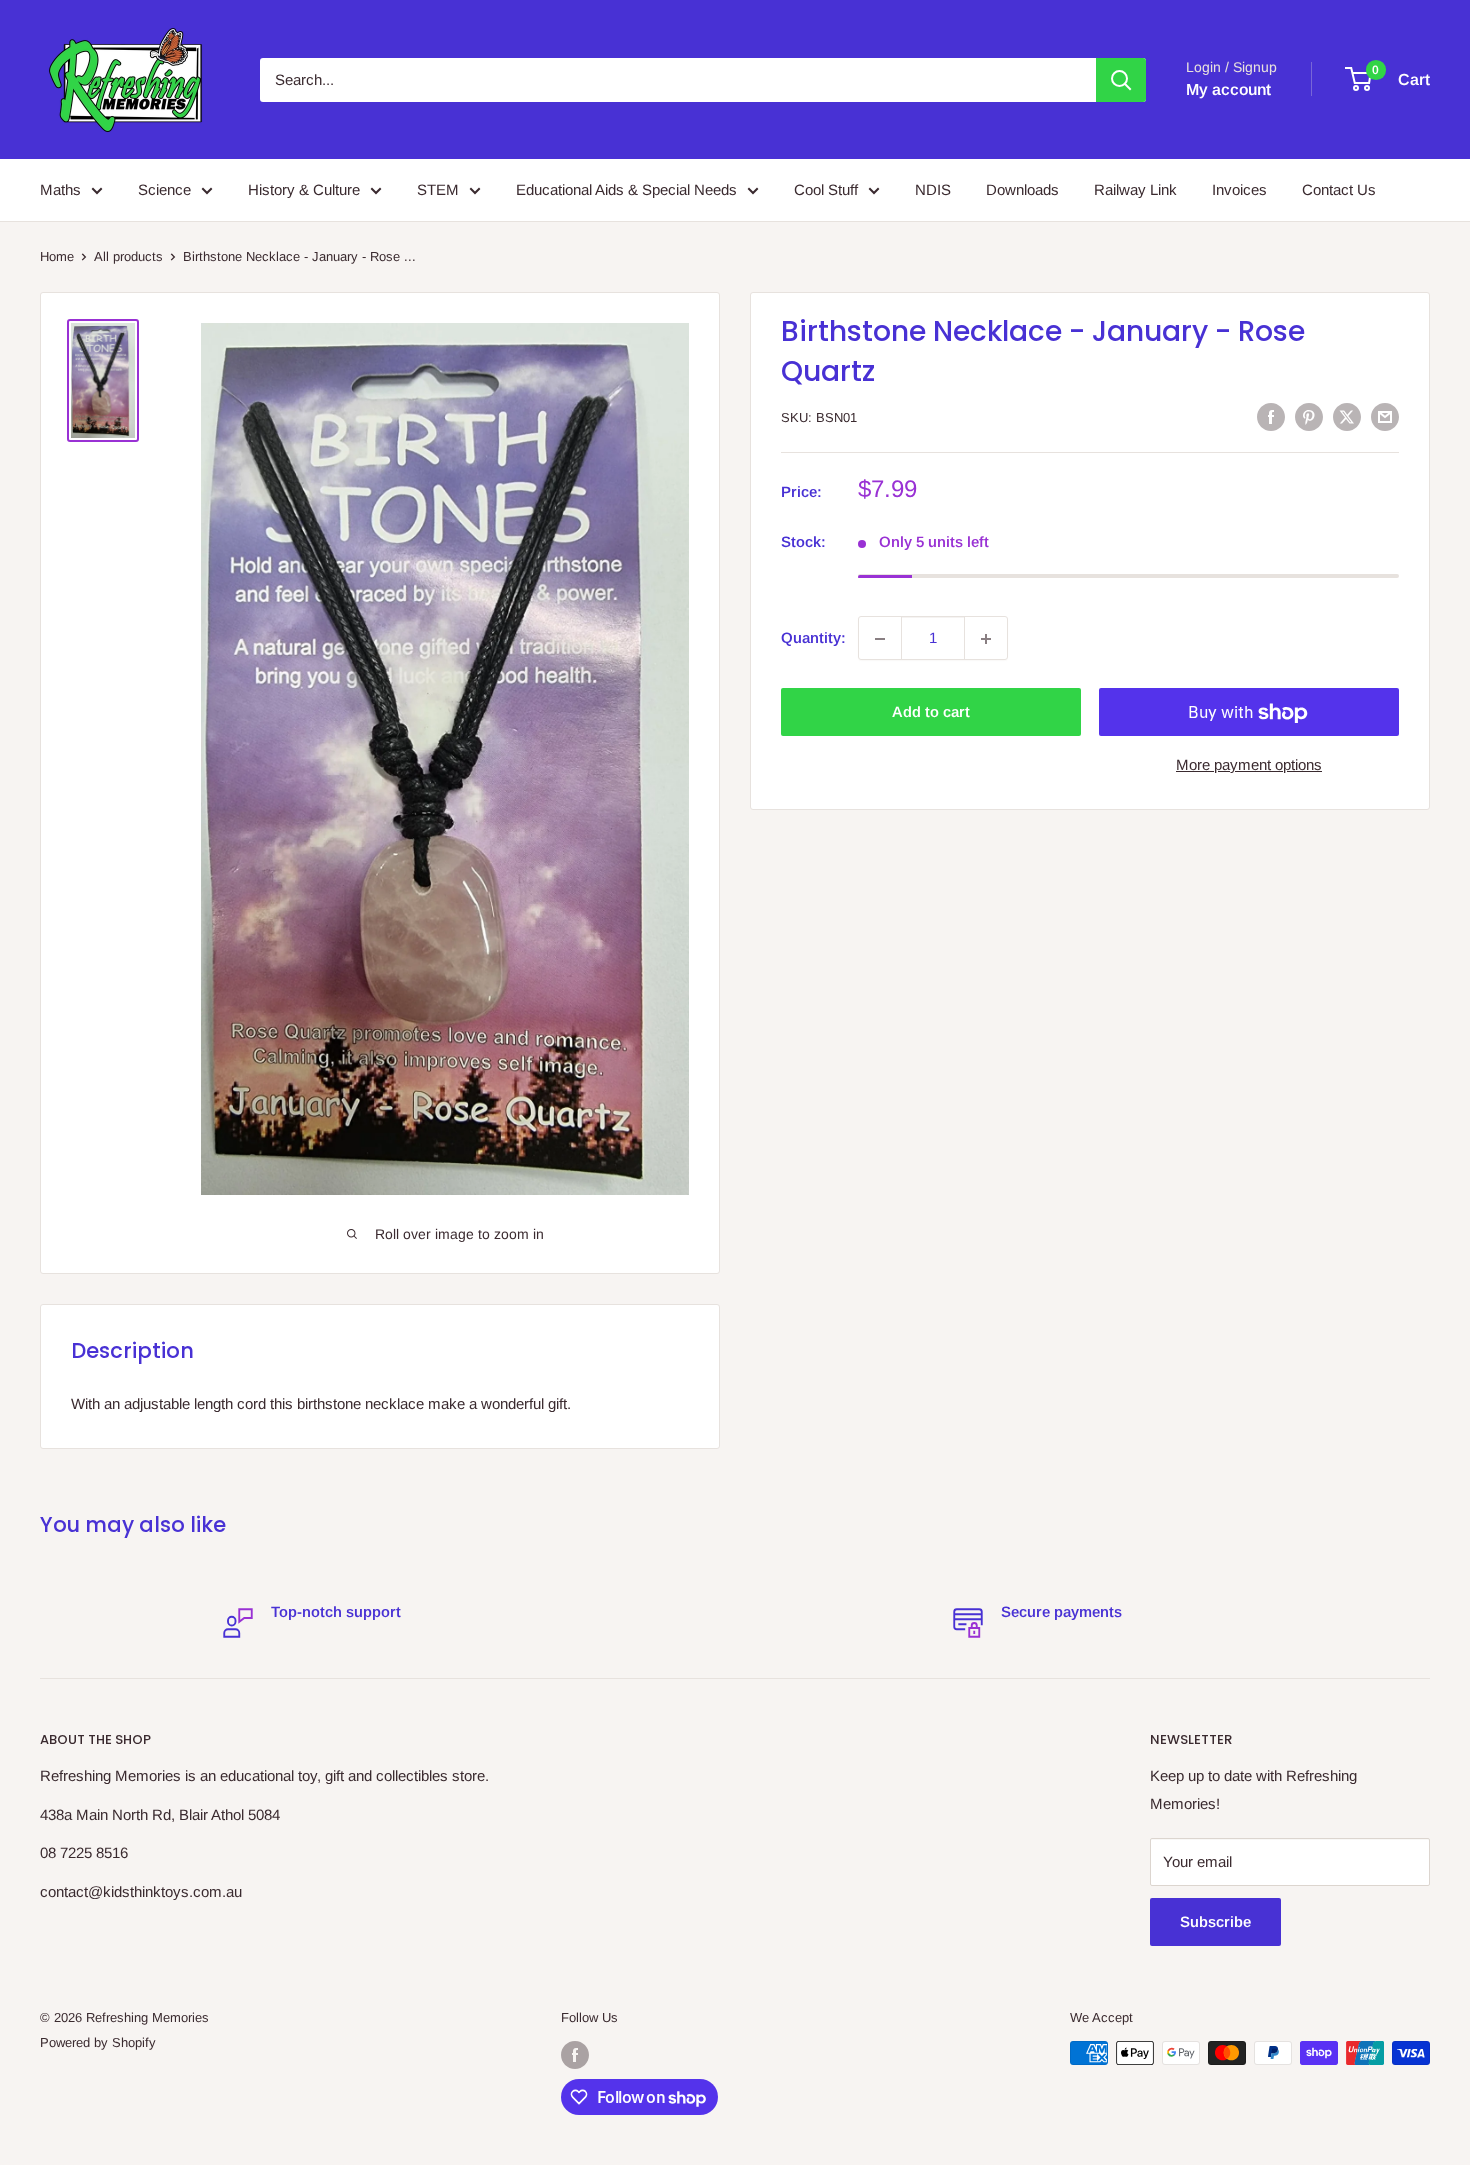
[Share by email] (1385, 416)
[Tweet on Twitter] (1347, 416)
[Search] (1121, 80)
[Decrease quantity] (880, 639)
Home (57, 256)
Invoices (1239, 189)
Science (164, 189)
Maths (60, 189)
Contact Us (1339, 189)
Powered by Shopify (98, 2042)
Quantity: (813, 638)
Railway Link (1135, 189)
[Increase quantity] (986, 639)
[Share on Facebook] (1271, 416)
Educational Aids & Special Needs (626, 189)
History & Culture (304, 189)
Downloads (1022, 189)
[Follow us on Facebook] (575, 2055)
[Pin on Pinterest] (1309, 416)
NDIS (933, 189)
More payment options (1249, 765)
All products (128, 256)
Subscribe (1215, 1921)
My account (1228, 89)
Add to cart (931, 712)
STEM (438, 189)
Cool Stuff (826, 189)
